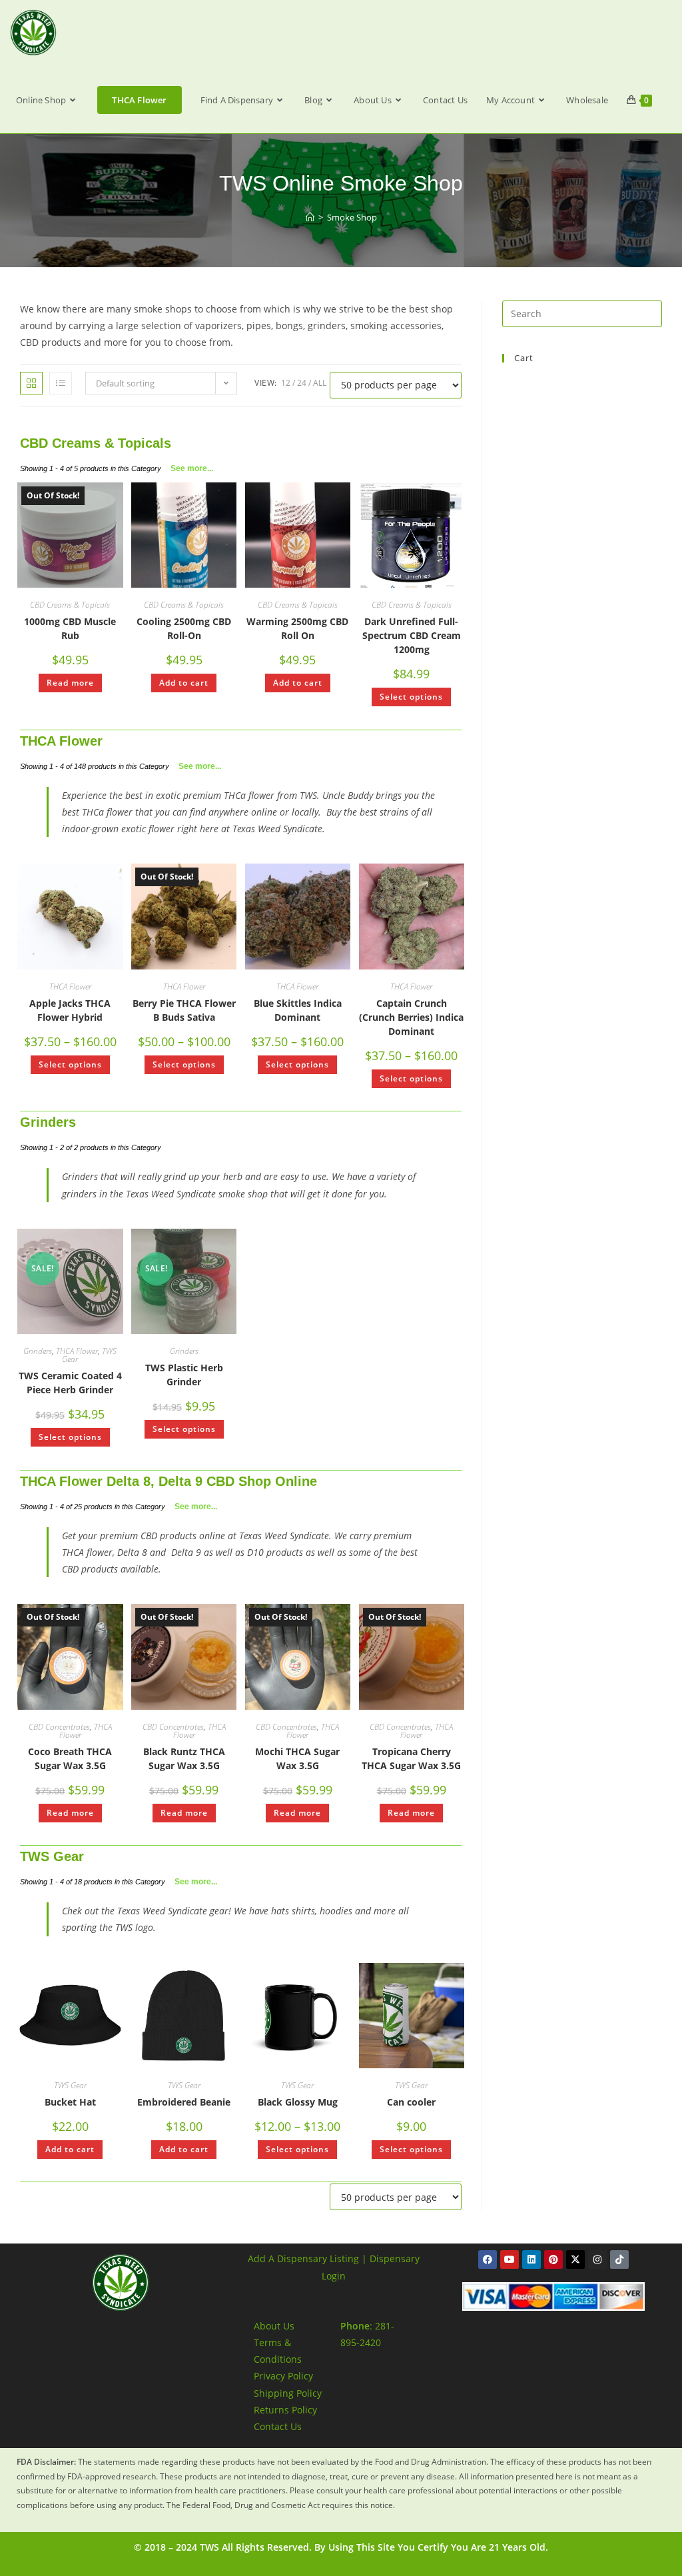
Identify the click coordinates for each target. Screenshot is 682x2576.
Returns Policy (285, 2410)
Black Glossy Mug (298, 2102)
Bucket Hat (70, 2102)
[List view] (61, 383)
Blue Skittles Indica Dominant (298, 1010)
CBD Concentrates (59, 1727)
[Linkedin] (531, 2259)
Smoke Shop (352, 217)
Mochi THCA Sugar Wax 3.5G (297, 1758)
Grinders (48, 1122)
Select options (411, 697)
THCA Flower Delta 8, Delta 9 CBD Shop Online (169, 1481)
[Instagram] (597, 2259)
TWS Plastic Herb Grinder (184, 1375)
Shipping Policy (288, 2393)
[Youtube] (510, 2259)
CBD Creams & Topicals (96, 443)
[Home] (310, 217)
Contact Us (278, 2426)
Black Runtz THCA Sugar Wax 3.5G (184, 1758)
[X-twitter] (575, 2259)
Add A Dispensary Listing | (307, 2258)
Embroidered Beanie (184, 2102)
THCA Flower (61, 741)
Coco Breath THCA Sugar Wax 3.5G (70, 1758)
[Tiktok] (619, 2259)
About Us (274, 2326)
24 (302, 383)
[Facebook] (488, 2259)
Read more (70, 683)
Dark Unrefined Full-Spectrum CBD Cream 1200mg (412, 635)
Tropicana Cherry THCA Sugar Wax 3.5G (411, 1758)
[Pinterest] (553, 2259)
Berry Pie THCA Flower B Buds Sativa (184, 1010)
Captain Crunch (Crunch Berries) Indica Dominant (411, 1017)
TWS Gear (52, 1856)
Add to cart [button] (184, 683)
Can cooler (411, 2102)
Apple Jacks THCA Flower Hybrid (70, 1010)
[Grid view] (31, 383)
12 (286, 383)
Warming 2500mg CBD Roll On (297, 628)
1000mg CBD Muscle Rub (70, 628)
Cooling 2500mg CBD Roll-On (184, 628)
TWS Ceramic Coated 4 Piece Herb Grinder (70, 1383)
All (320, 383)
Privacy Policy (283, 2376)
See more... (192, 468)
